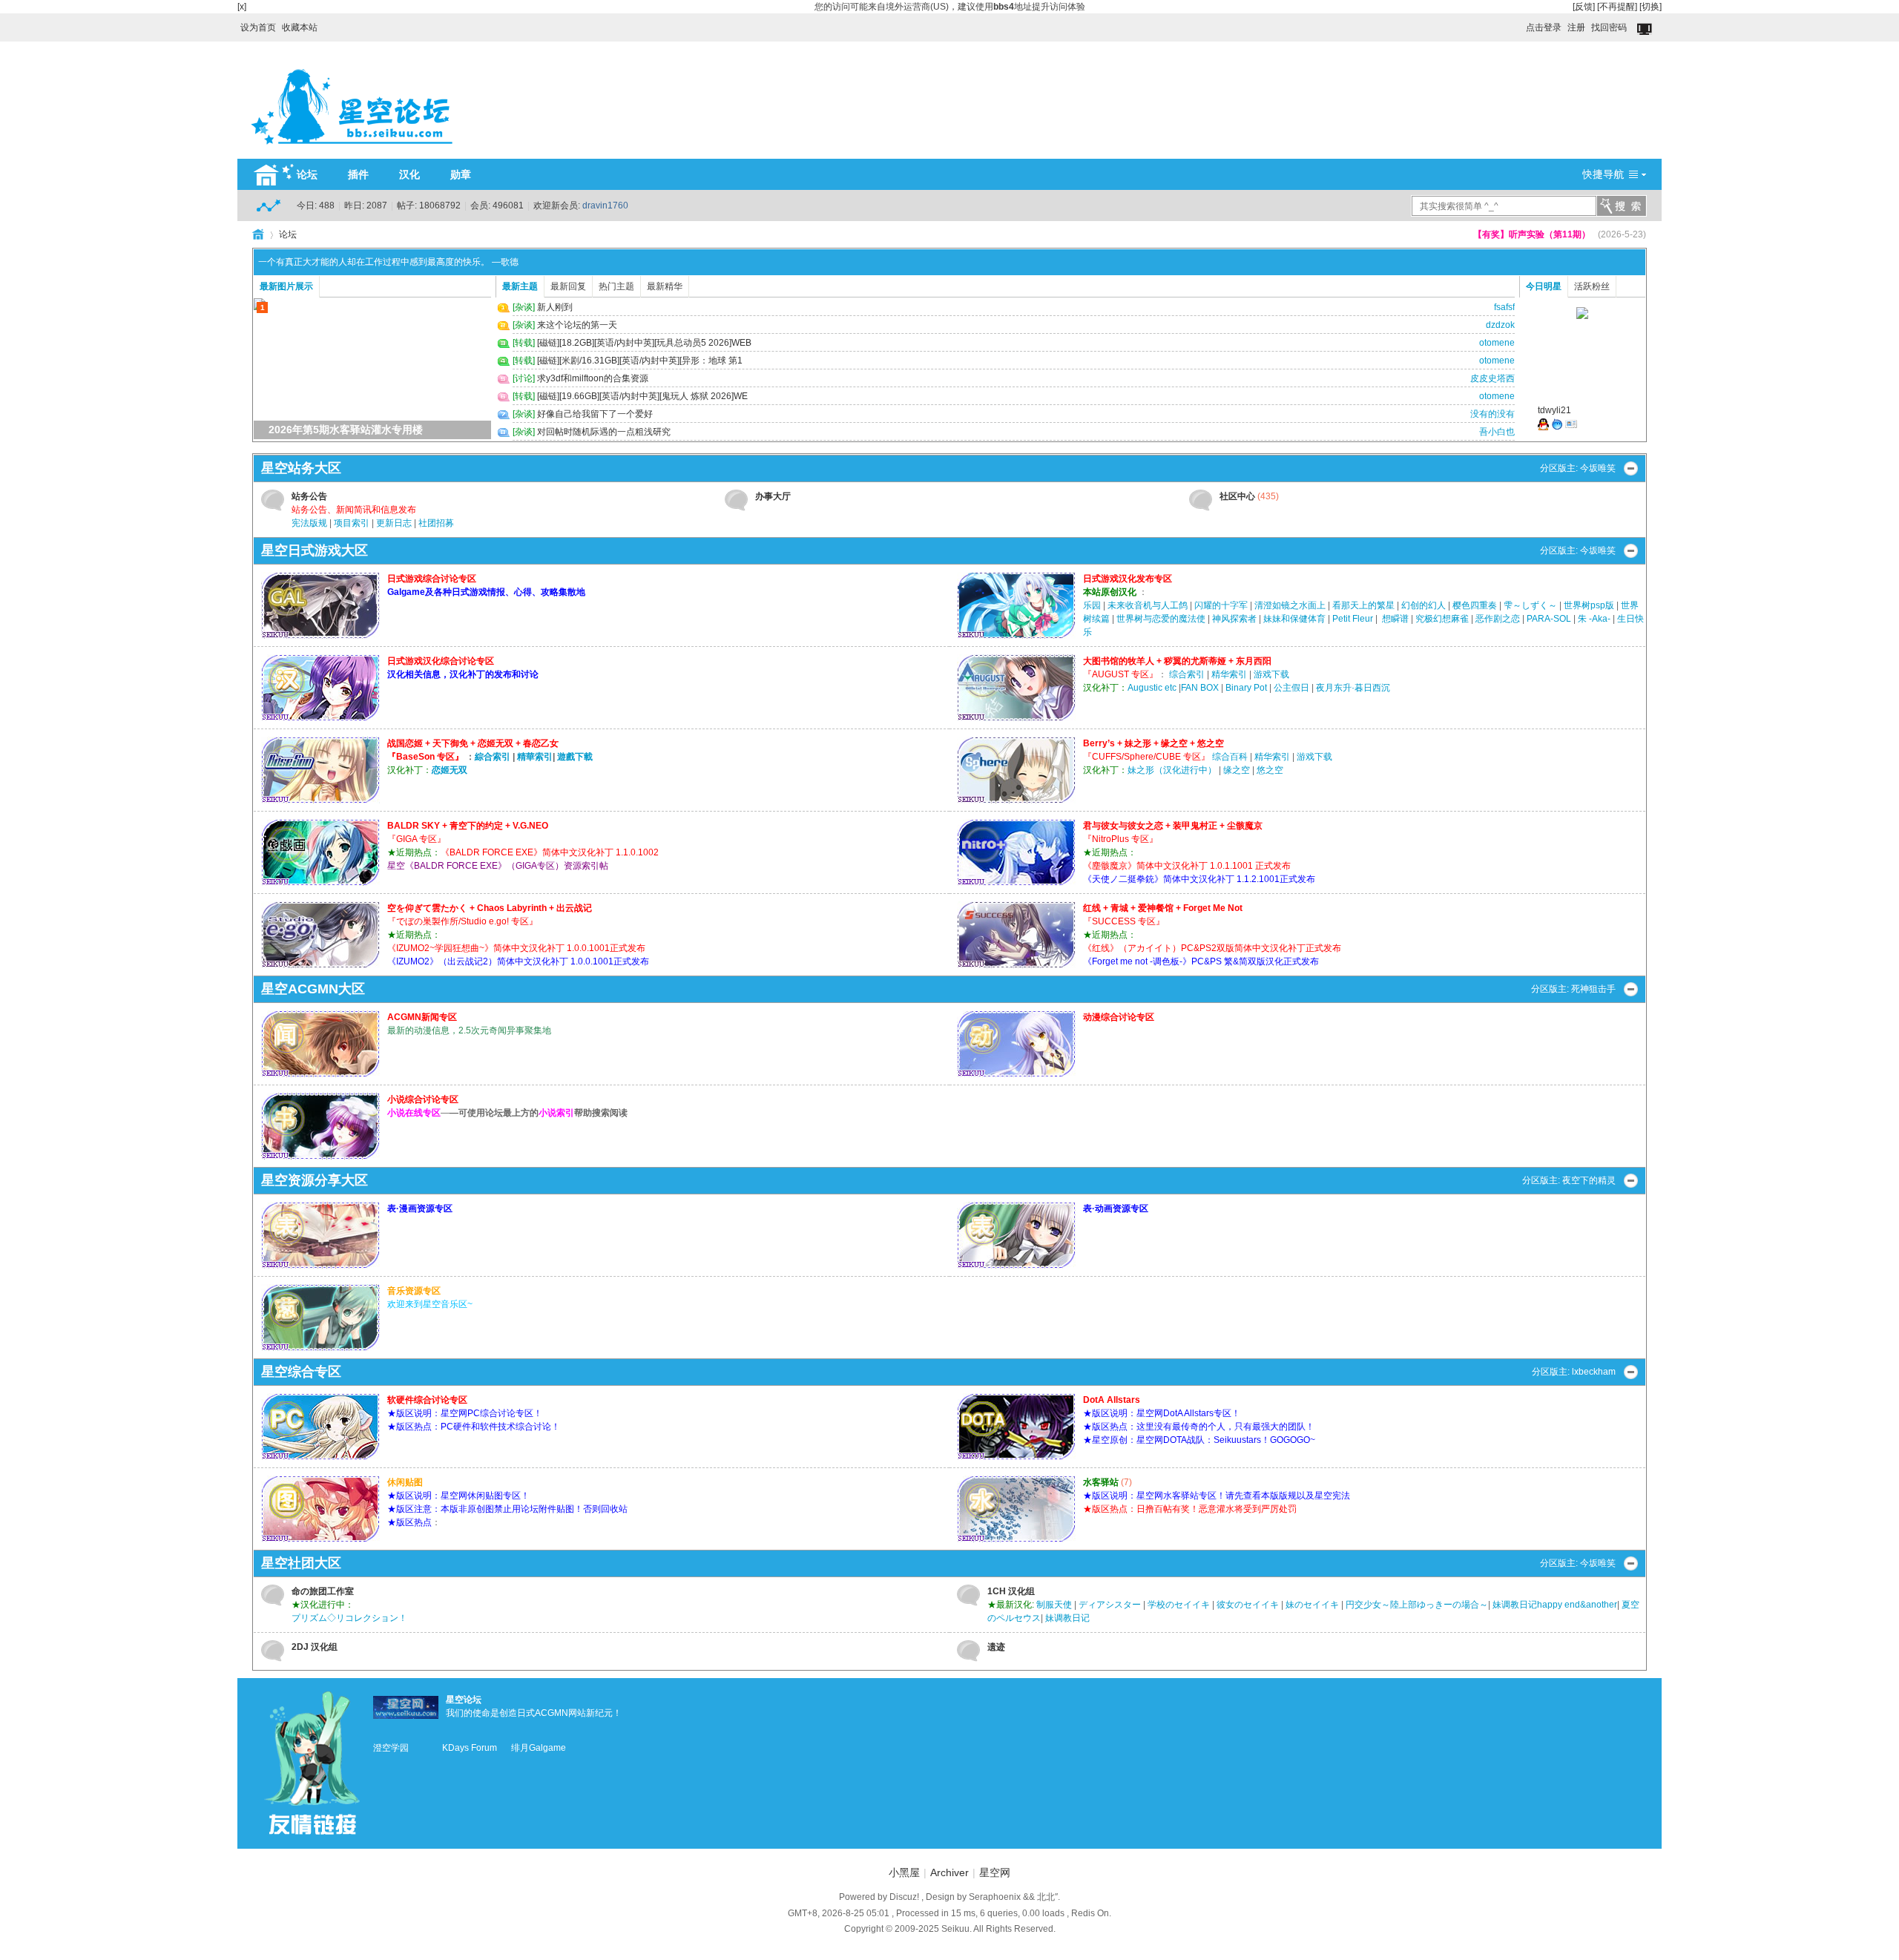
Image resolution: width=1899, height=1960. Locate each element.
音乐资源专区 (414, 1291)
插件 (358, 174)
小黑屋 (904, 1872)
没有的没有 (1492, 414)
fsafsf (1504, 307)
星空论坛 (464, 1700)
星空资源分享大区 (315, 1180)
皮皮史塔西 (1492, 378)
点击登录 (1544, 27)
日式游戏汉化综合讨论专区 (441, 661)
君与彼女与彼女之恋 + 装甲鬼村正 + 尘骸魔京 (1173, 826)
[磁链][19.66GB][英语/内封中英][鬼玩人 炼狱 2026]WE (642, 396)
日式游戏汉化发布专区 (1128, 579)
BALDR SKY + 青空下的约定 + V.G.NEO (468, 826)
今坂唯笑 (1598, 468)
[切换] (1650, 7)
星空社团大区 (301, 1563)
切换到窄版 (1646, 30)
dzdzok (1500, 325)
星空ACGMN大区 (313, 989)
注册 (1576, 27)
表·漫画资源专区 (420, 1208)
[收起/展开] (1631, 468)
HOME (258, 234)
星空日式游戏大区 (315, 550)
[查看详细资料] (1571, 427)
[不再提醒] (1617, 7)
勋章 (461, 174)
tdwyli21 (1554, 410)
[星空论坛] (352, 150)
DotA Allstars (1112, 1400)
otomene (1497, 343)
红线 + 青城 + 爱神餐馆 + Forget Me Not (1163, 908)
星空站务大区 (301, 468)
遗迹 (996, 1647)
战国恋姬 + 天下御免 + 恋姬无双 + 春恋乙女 (473, 743)
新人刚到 (555, 307)
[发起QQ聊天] (1543, 427)
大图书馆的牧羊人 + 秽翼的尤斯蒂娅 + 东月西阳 (1177, 661)
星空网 (995, 1872)
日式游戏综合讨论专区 (432, 579)
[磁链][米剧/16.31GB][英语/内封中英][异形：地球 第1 (640, 361)
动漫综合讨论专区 (1119, 1017)
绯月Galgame (539, 1748)
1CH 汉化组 (1011, 1591)
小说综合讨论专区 (423, 1099)
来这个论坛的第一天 (577, 325)
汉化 (409, 174)
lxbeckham (1594, 1372)
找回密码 (1609, 27)
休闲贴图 (405, 1482)
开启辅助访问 (1519, 24)
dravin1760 (605, 205)
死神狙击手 (1593, 989)
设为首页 (258, 27)
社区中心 (1237, 496)
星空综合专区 (301, 1372)
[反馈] (1584, 7)
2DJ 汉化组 (315, 1647)
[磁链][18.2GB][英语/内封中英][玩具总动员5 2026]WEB (644, 343)
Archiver (949, 1872)
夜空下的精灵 (1589, 1180)
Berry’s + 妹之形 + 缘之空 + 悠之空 (1153, 743)
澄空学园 (391, 1748)
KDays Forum (470, 1748)
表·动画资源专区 (1116, 1208)
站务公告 (309, 496)
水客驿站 (1101, 1482)
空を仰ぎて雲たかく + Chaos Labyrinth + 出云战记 (490, 908)
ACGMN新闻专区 (422, 1017)
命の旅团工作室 (323, 1591)
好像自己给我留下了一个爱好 (595, 414)
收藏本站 (300, 27)
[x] (242, 7)
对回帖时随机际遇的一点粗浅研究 (604, 432)
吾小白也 (1497, 432)
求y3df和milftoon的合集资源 (593, 378)
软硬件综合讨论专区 (427, 1400)
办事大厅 (773, 496)
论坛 (307, 174)
